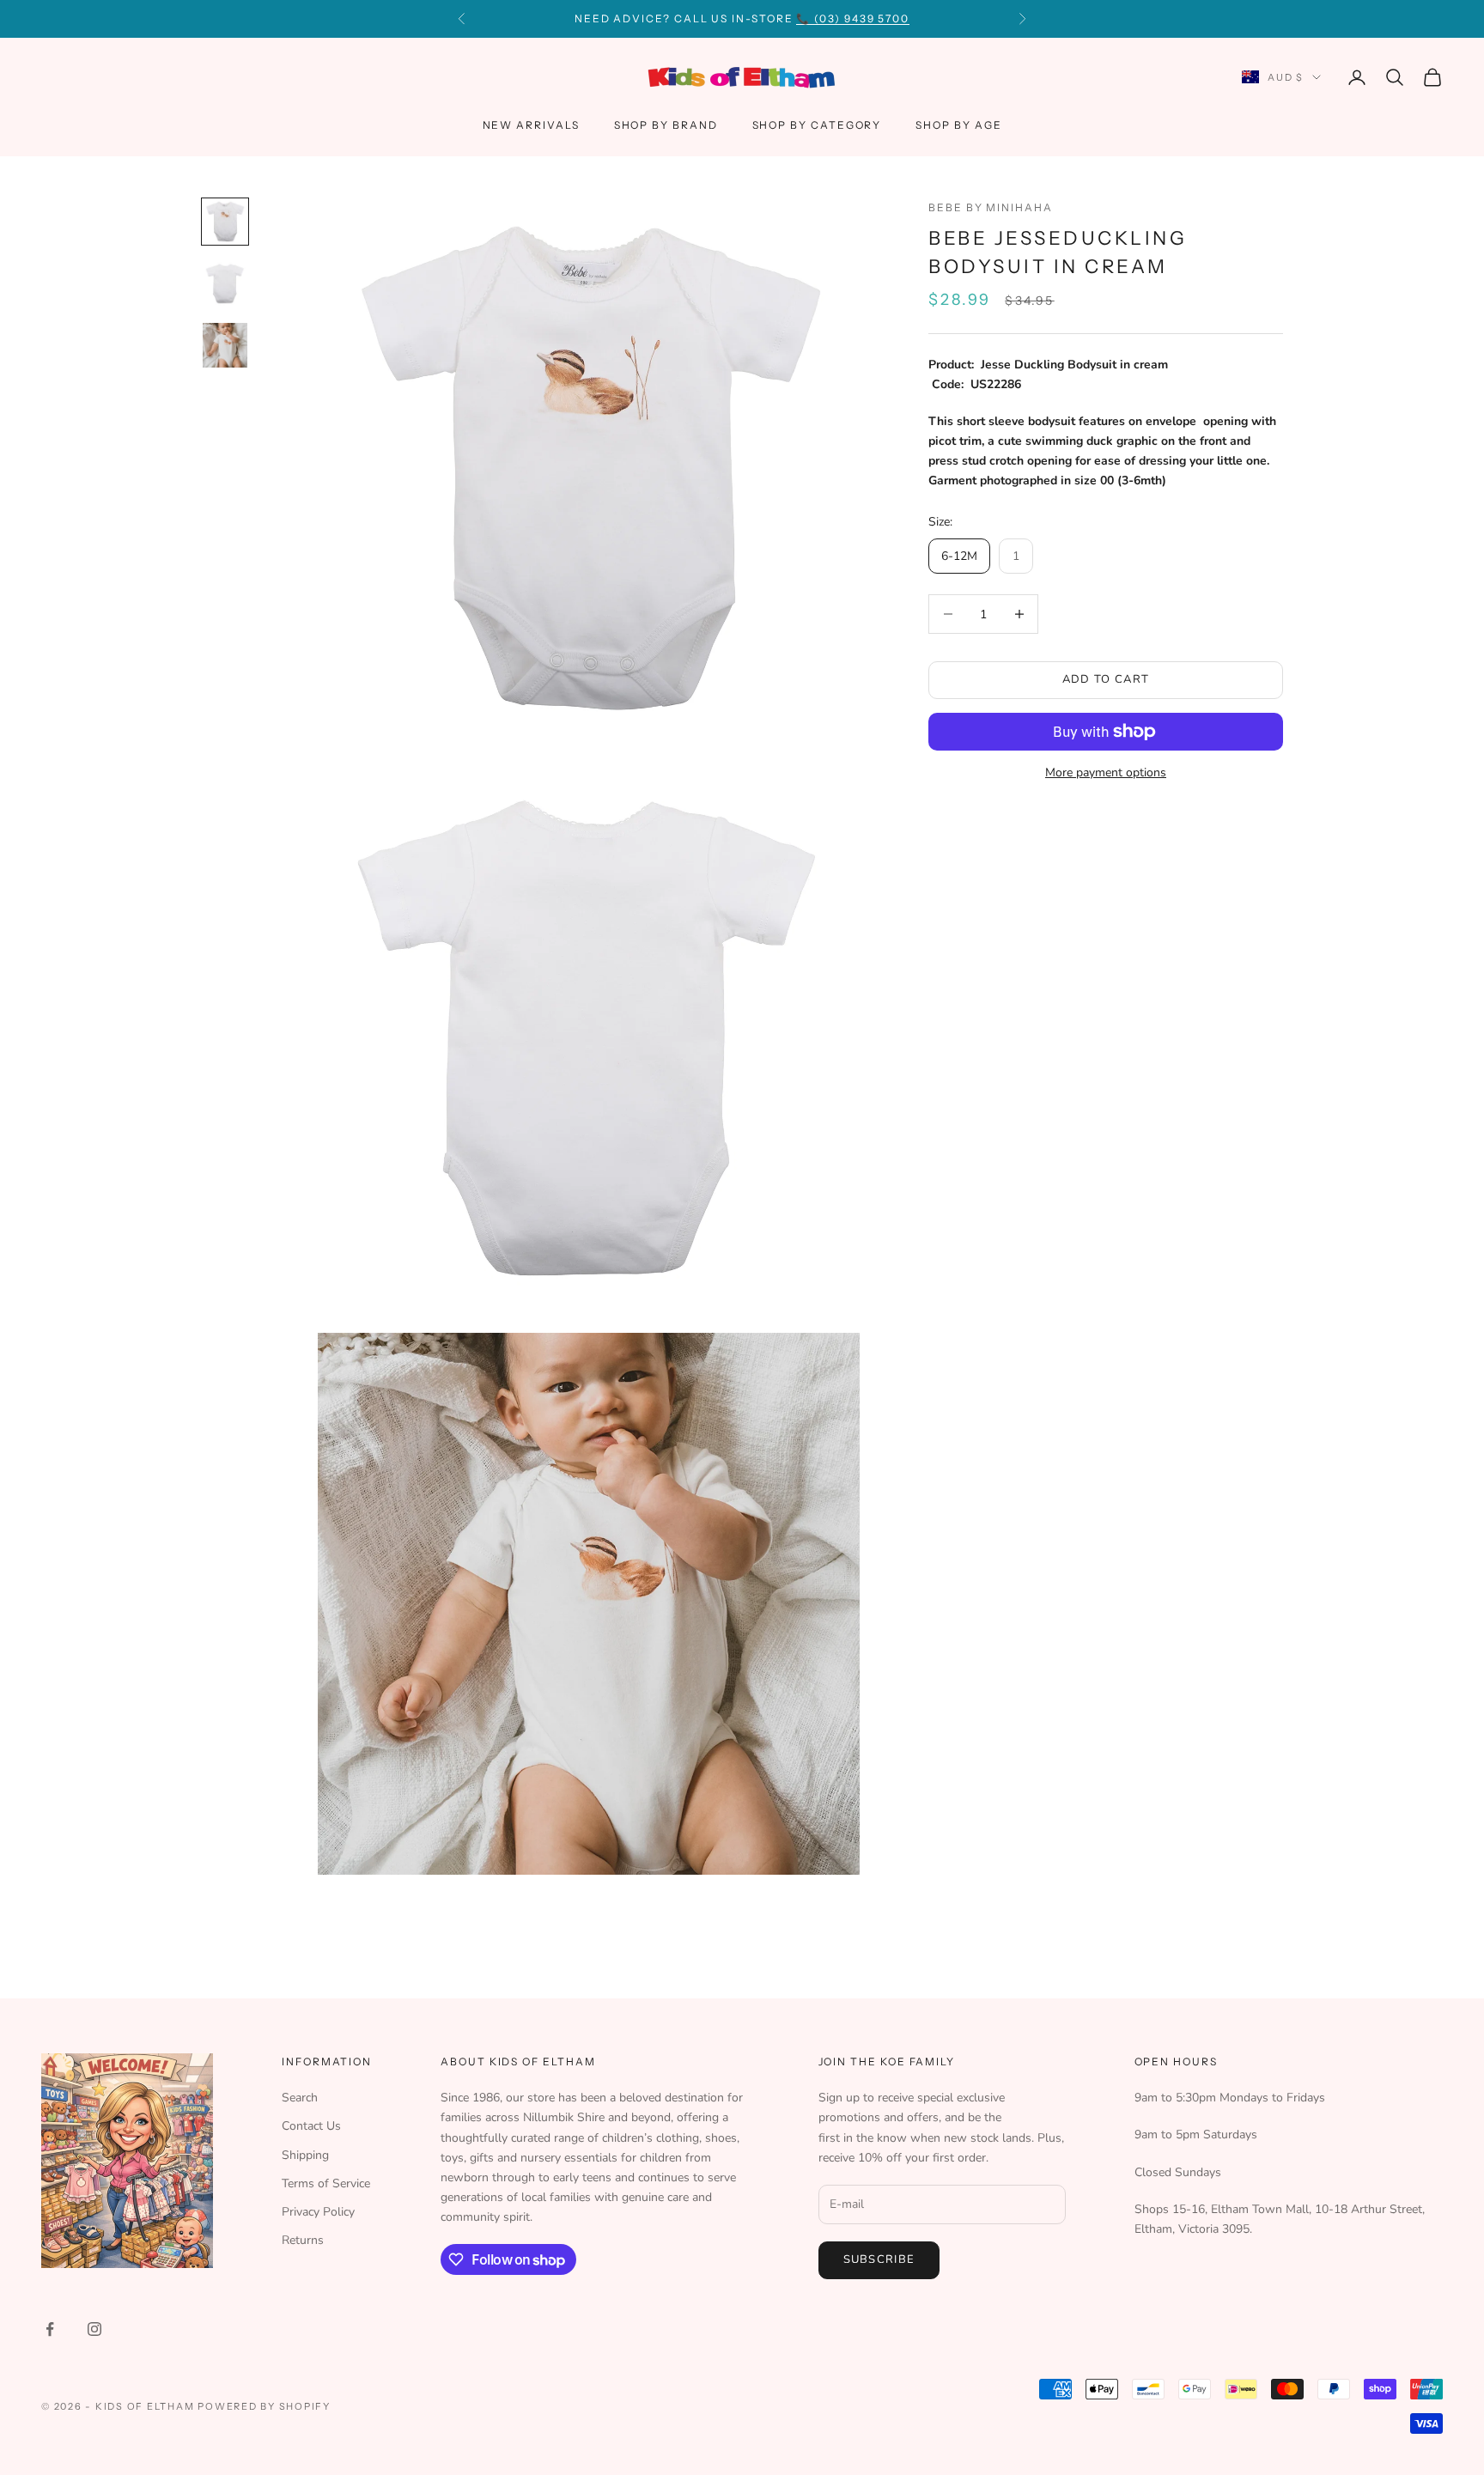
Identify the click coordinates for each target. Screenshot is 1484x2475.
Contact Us (311, 2126)
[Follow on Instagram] (94, 2329)
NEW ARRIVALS (531, 125)
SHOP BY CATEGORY (817, 125)
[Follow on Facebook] (50, 2329)
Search (300, 2098)
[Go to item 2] (225, 283)
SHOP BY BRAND (666, 125)
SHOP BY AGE (958, 125)
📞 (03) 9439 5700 (853, 18)
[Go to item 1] (225, 222)
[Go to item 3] (225, 345)
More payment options (1106, 772)
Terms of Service (326, 2183)
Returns (303, 2240)
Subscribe (879, 2259)
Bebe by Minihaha (991, 207)
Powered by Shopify (264, 2406)
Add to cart (1106, 679)
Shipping (305, 2155)
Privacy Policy (318, 2212)
